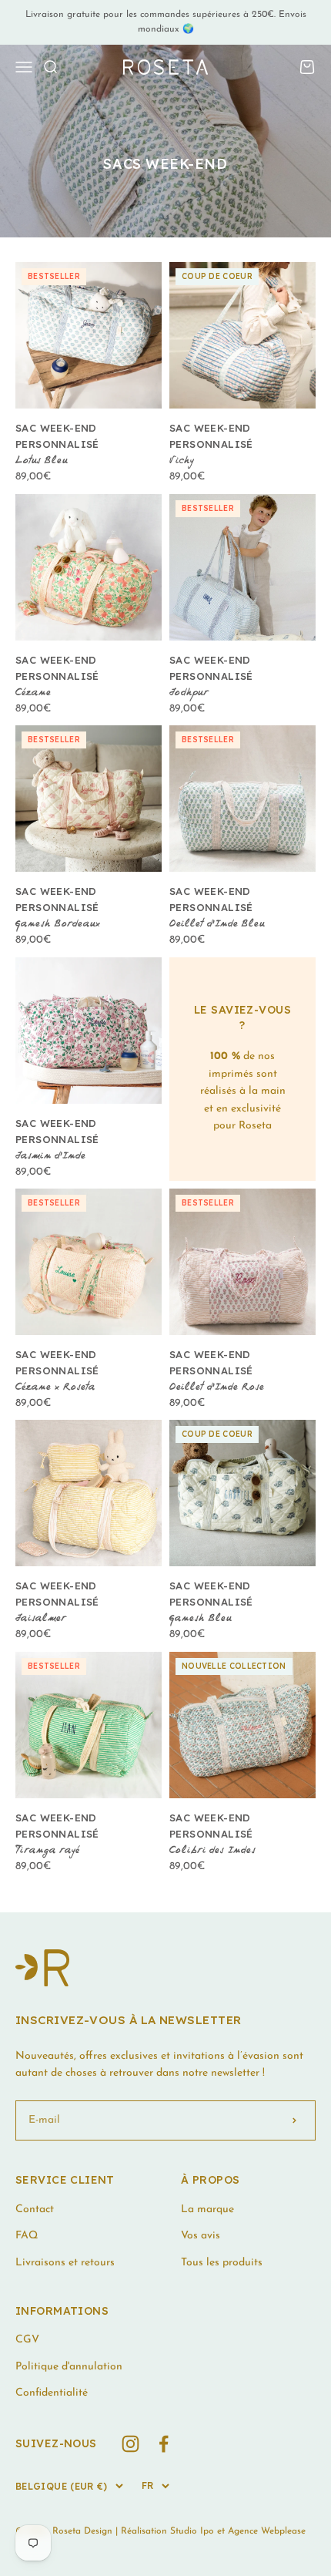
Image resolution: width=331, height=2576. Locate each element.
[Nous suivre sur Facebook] (164, 2444)
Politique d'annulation (69, 2367)
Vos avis (201, 2236)
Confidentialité (52, 2393)
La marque (207, 2209)
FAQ (27, 2236)
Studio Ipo (192, 2531)
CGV (27, 2340)
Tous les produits (222, 2263)
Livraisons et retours (65, 2263)
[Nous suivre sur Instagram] (130, 2444)
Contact (35, 2209)
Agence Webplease (267, 2531)
